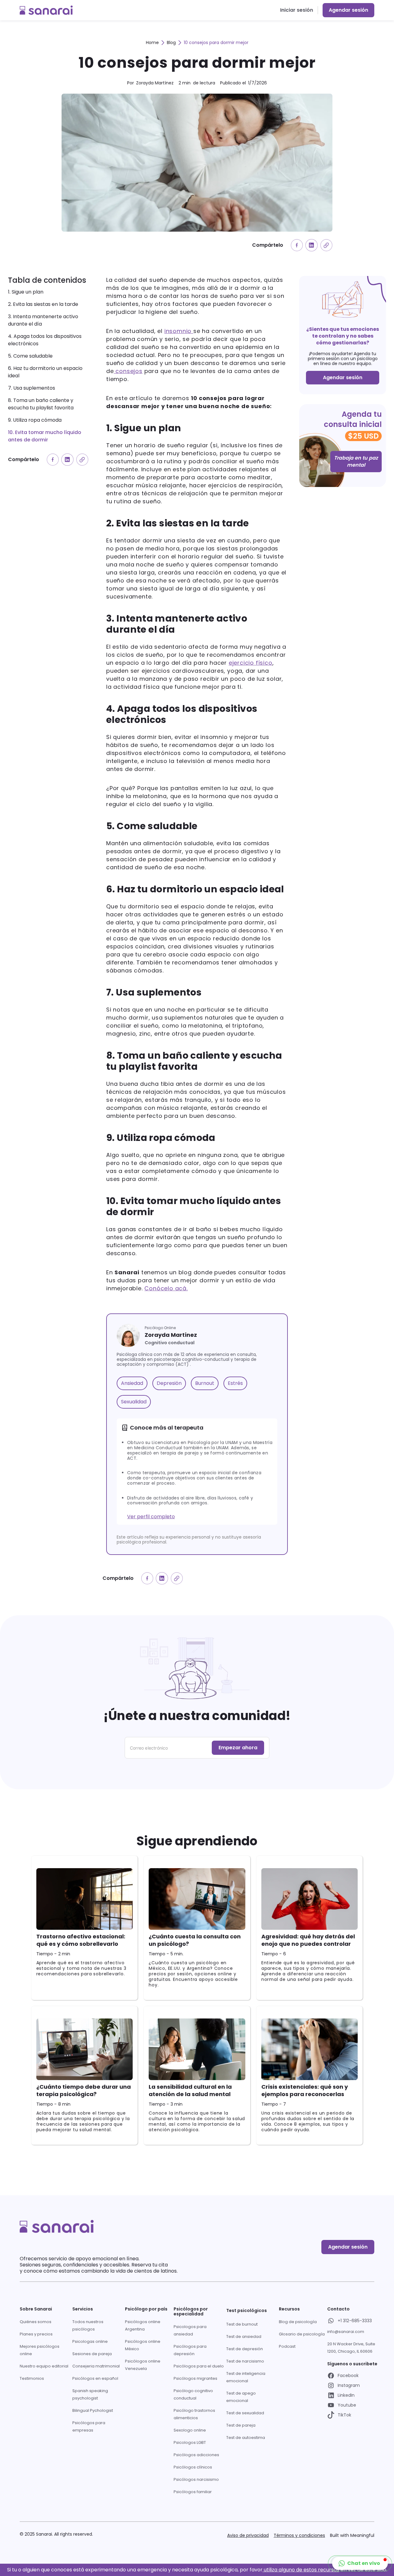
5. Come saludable (30, 356)
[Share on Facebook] (297, 245)
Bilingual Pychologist (93, 2410)
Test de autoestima (246, 2438)
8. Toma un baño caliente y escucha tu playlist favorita (41, 404)
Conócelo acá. (166, 1288)
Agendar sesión (348, 10)
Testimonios (32, 2378)
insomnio (179, 331)
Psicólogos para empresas (89, 2426)
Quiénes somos (36, 2322)
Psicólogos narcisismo (196, 2479)
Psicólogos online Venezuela (143, 2365)
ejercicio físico (251, 663)
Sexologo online (190, 2430)
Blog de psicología (298, 2322)
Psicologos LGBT (190, 2442)
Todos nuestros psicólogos (88, 2325)
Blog (171, 43)
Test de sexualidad (245, 2413)
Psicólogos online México (143, 2345)
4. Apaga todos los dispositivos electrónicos (45, 340)
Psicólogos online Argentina (143, 2325)
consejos (128, 371)
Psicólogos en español (95, 2378)
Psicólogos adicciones (196, 2455)
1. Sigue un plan (26, 292)
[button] (360, 2563)
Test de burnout (242, 2324)
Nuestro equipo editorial (44, 2366)
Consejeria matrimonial (96, 2366)
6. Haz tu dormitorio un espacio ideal (45, 372)
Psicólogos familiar (193, 2492)
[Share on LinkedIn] (312, 245)
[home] (46, 10)
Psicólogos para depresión (190, 2350)
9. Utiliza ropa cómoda (35, 420)
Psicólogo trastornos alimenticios (194, 2414)
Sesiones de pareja (92, 2354)
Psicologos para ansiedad (190, 2330)
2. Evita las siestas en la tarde (44, 304)
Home (152, 43)
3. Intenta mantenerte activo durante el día (43, 320)
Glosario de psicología (302, 2334)
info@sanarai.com (346, 2332)
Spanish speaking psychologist (90, 2394)
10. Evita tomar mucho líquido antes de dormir (45, 436)
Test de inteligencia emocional (246, 2377)
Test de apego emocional (241, 2397)
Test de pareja (241, 2425)
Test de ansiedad (244, 2337)
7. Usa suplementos (32, 388)
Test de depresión (245, 2349)
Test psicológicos (247, 2310)
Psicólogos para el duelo (199, 2366)
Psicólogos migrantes (195, 2378)
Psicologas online (90, 2341)
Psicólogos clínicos (193, 2467)
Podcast (287, 2346)
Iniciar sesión (297, 10)
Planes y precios (36, 2334)
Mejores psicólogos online (40, 2350)
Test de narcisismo (245, 2361)
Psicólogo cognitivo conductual (193, 2394)
